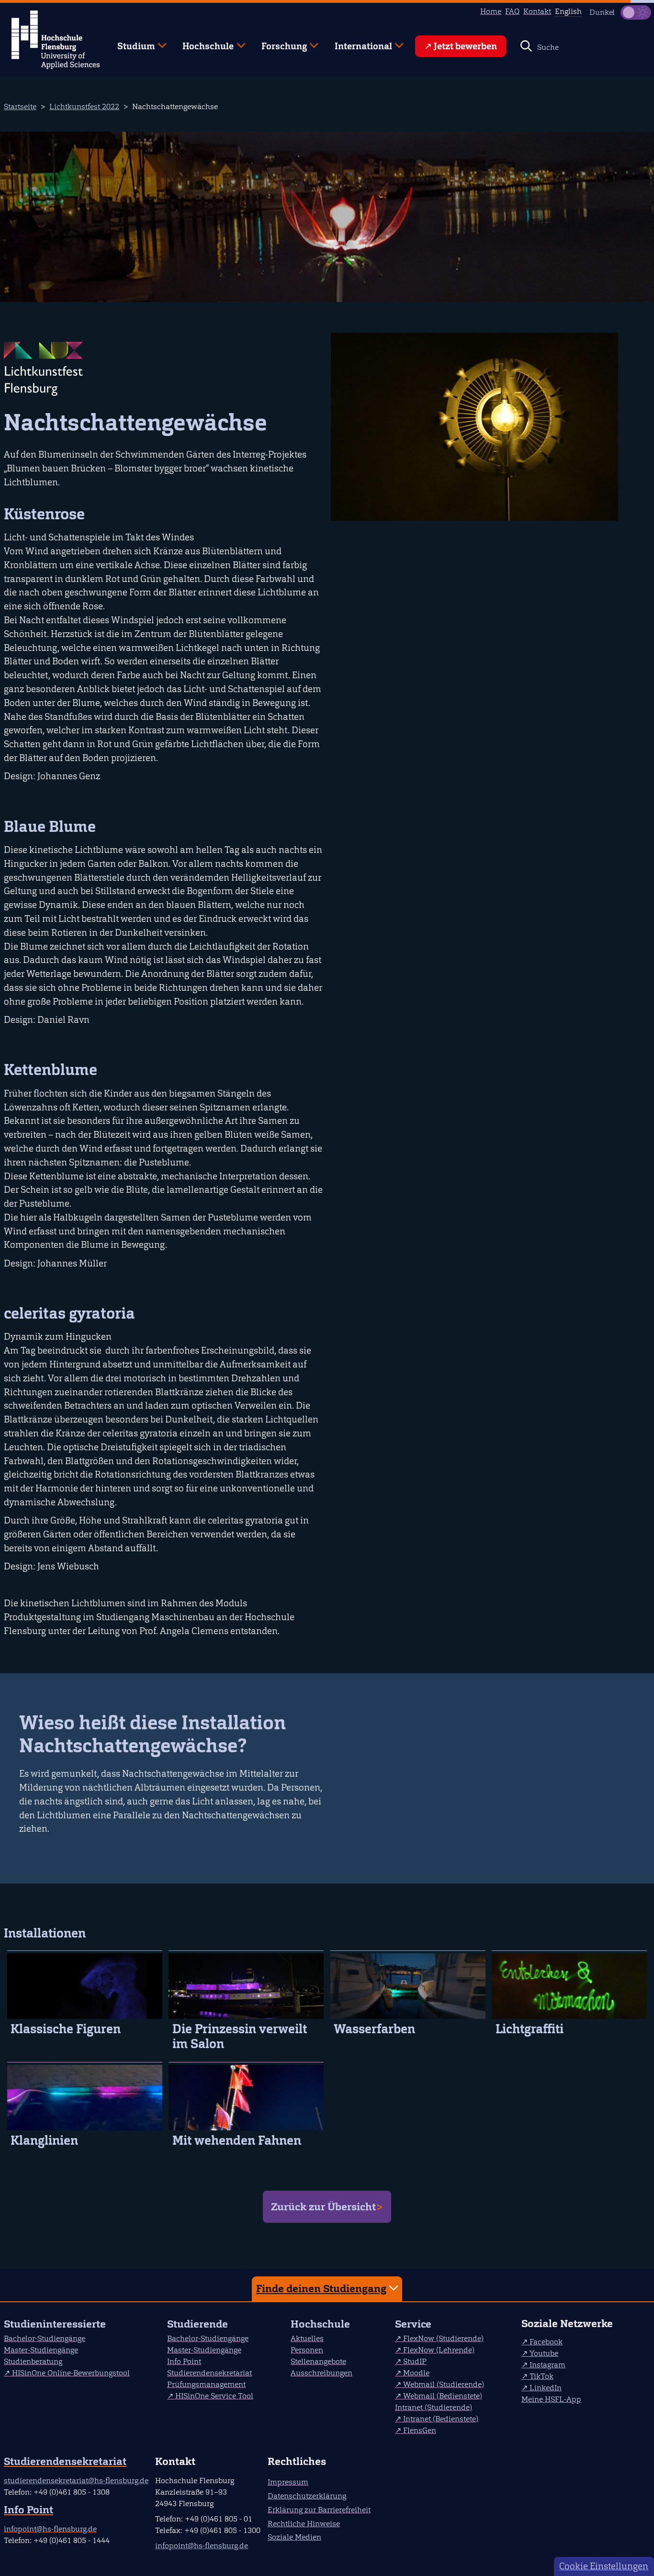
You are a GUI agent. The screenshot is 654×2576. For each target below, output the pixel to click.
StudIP (415, 2361)
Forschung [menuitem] (277, 42)
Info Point (184, 2361)
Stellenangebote (318, 2361)
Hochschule (320, 2324)
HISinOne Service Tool (214, 2396)
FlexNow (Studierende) (443, 2338)
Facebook (546, 2342)
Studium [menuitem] (129, 42)
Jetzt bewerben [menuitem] (465, 46)
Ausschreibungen (321, 2373)
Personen (307, 2350)
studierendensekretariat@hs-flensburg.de (76, 2481)
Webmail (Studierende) (444, 2384)
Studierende (197, 2324)
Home (491, 11)
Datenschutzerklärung (307, 2496)
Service (413, 2324)
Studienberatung (33, 2361)
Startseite (20, 106)
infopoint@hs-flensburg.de (50, 2529)
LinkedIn (546, 2388)
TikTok (541, 2376)
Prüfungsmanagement (206, 2384)
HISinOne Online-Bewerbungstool (71, 2373)
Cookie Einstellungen (604, 2566)
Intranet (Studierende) (434, 2407)
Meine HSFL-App (551, 2399)
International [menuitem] (356, 42)
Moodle (416, 2373)
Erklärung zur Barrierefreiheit (319, 2510)
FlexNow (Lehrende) (439, 2350)
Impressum (288, 2482)
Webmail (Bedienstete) (443, 2396)
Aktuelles (307, 2338)
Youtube (544, 2353)
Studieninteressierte (55, 2324)
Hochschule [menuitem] (202, 42)
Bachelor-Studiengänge (45, 2338)
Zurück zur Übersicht (323, 2207)
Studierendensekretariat (209, 2373)
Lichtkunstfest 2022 (84, 106)
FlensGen (420, 2430)
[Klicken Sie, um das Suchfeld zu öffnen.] (526, 46)
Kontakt (537, 11)
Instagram (547, 2365)
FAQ (512, 11)
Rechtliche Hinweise (304, 2524)
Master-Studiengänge (41, 2350)
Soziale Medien (294, 2537)
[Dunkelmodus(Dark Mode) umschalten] (636, 12)
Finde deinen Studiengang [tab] (321, 2289)
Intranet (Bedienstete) (441, 2419)
